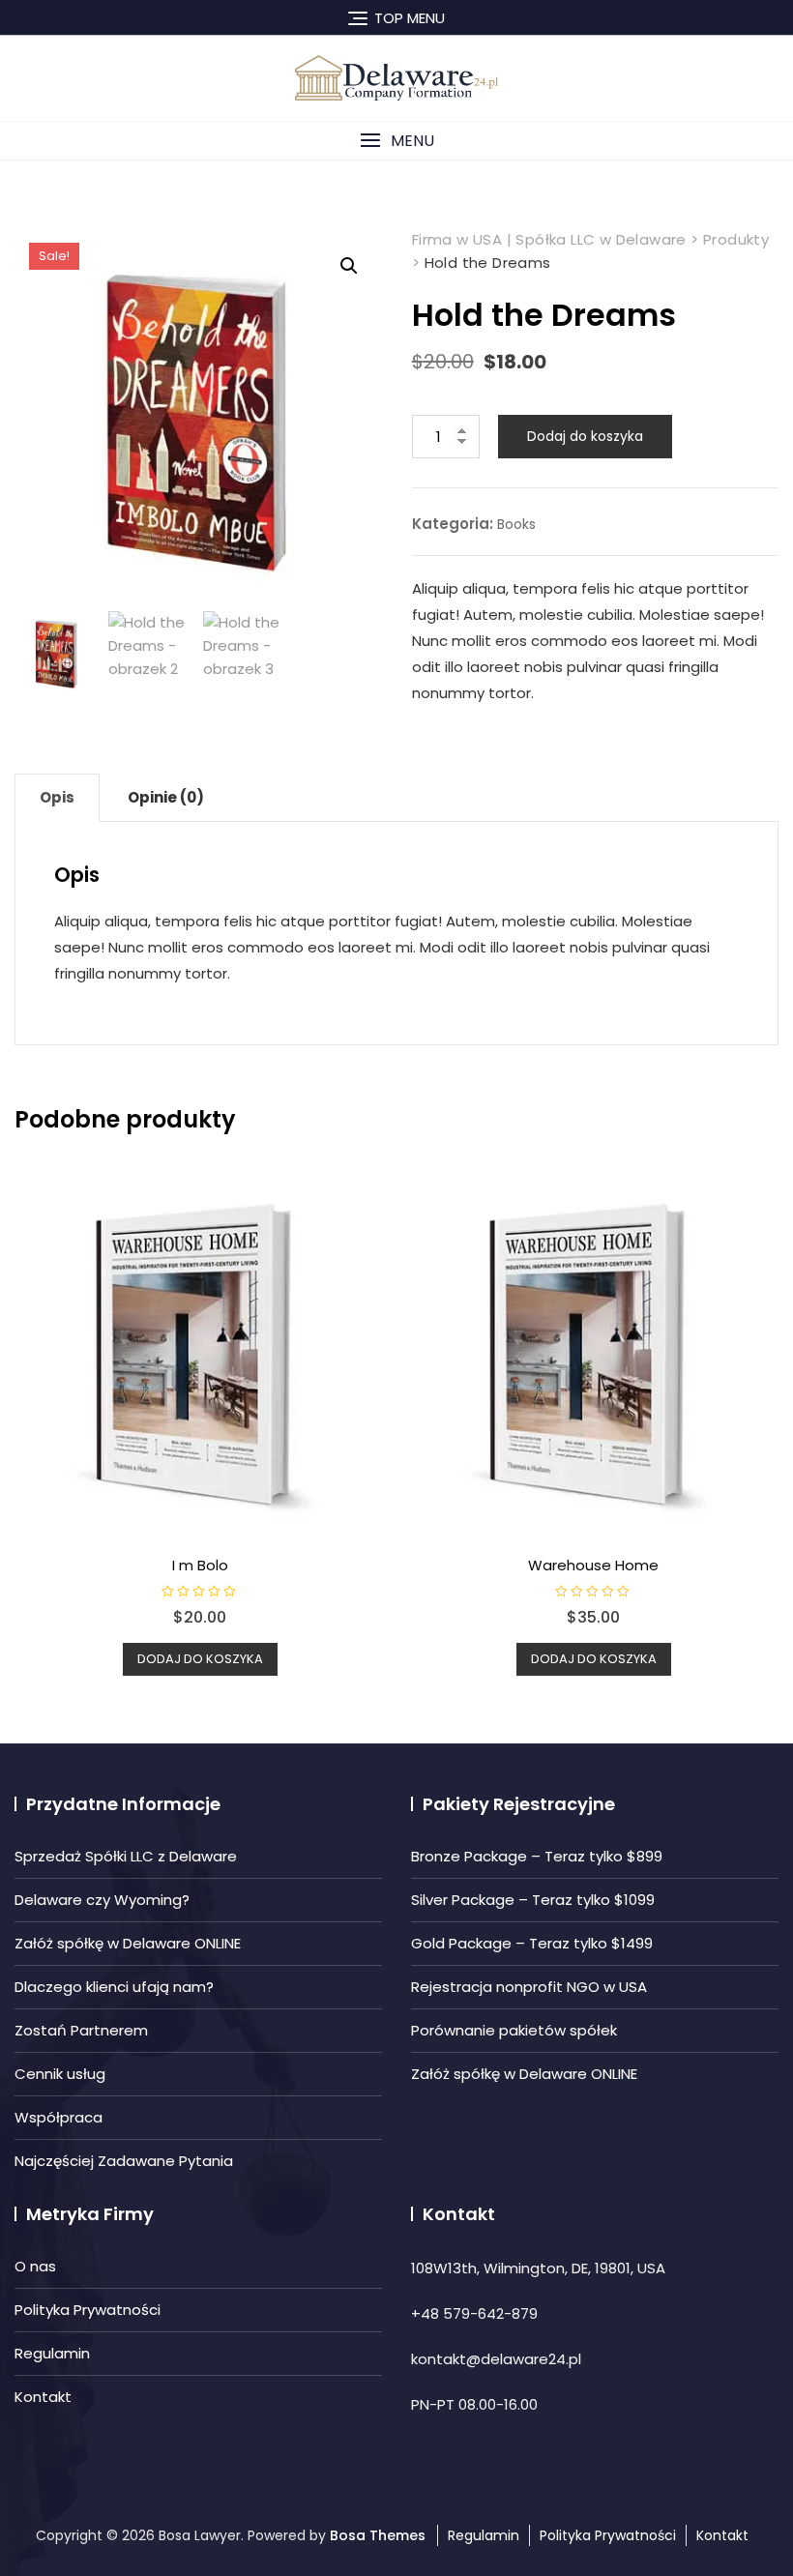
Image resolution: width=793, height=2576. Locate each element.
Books (516, 524)
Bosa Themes (378, 2535)
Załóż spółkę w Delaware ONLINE (128, 1943)
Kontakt (43, 2397)
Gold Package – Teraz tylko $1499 (532, 1943)
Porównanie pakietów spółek (514, 2030)
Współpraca (59, 2117)
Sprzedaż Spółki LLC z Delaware (126, 1856)
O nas (35, 2266)
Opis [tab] (57, 797)
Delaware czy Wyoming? (102, 1900)
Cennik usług (60, 2074)
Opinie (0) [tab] (166, 797)
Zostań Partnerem (81, 2030)
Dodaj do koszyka (585, 436)
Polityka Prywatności (88, 2310)
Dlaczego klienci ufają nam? (114, 1987)
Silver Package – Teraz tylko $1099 (533, 1900)
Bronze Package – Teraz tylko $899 (537, 1856)
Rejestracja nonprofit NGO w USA (529, 1987)
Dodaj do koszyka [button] (200, 1659)
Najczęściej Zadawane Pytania (124, 2161)
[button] (396, 141)
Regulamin (52, 2353)
